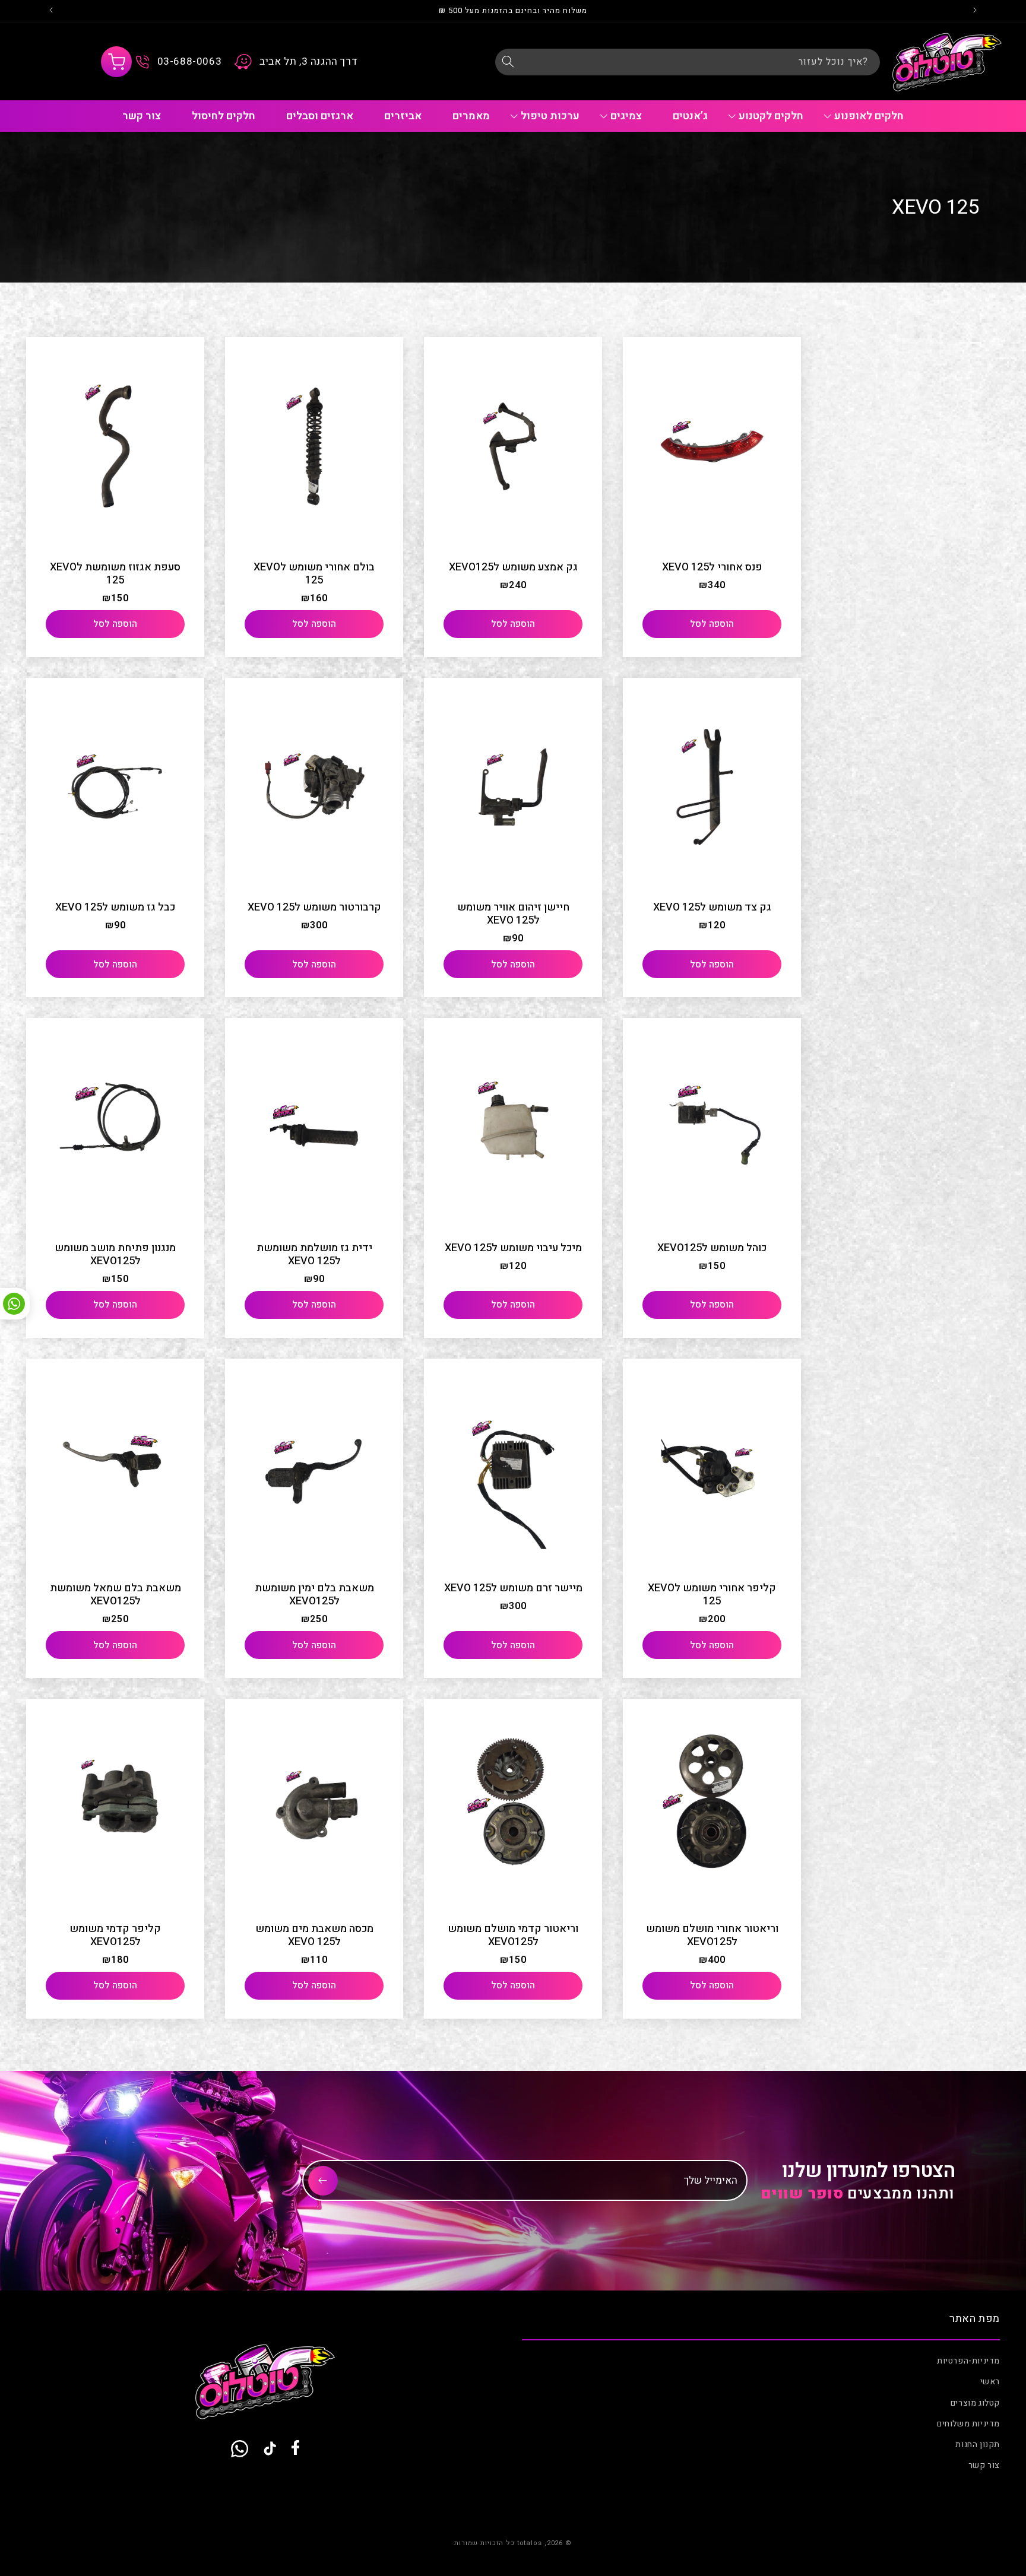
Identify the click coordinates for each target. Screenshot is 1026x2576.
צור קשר (984, 2465)
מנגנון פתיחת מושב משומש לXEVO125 (115, 1255)
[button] (116, 62)
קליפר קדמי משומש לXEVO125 (115, 1936)
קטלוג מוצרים (975, 2403)
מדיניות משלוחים (968, 2424)
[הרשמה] (323, 2181)
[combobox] (688, 62)
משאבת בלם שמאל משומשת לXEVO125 (115, 1595)
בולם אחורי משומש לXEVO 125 (314, 574)
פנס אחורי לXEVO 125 (712, 567)
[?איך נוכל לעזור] (508, 62)
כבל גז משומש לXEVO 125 (115, 908)
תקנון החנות (978, 2445)
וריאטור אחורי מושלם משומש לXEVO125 (712, 1936)
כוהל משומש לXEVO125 (712, 1248)
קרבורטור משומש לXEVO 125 (314, 908)
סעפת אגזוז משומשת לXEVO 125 (115, 574)
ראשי (990, 2382)
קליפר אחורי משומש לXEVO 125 (712, 1595)
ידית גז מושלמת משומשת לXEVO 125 (314, 1255)
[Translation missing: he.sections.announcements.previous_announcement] (975, 11)
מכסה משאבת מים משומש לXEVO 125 (314, 1936)
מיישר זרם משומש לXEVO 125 (513, 1588)
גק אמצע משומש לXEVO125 (513, 567)
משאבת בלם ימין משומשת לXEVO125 (314, 1595)
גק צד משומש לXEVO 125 (712, 908)
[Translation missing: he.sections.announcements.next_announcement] (51, 11)
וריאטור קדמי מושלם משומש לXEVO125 (513, 1936)
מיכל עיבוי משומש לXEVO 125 (513, 1248)
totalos (530, 2543)
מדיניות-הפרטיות (968, 2361)
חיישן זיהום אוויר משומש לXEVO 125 (513, 914)
